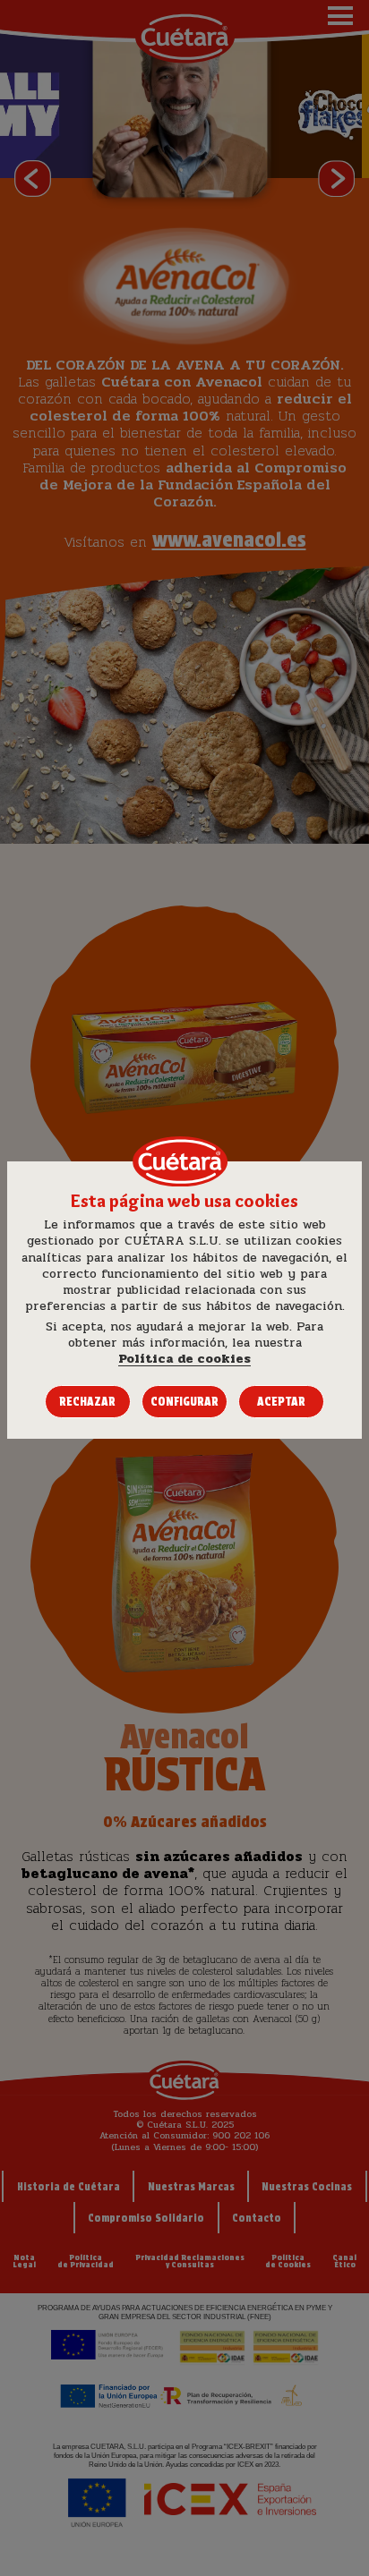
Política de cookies (184, 1359)
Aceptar (281, 1402)
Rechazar (87, 1402)
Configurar (184, 1402)
